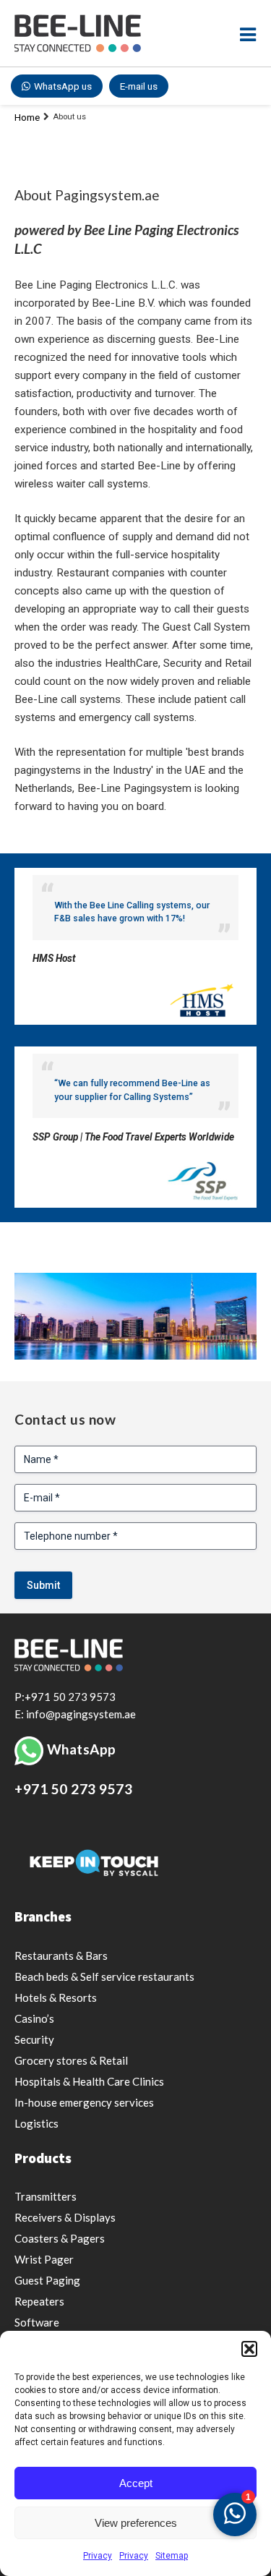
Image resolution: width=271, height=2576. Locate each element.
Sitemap (172, 2556)
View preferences (136, 2523)
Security (34, 2039)
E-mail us (139, 86)
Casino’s (34, 2018)
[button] (249, 2349)
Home (27, 118)
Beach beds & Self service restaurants (104, 1976)
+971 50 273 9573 (73, 1789)
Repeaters (39, 2301)
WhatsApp (82, 1749)
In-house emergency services (84, 2102)
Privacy (98, 2556)
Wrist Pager (44, 2259)
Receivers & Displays (65, 2217)
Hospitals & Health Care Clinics (89, 2081)
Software (37, 2322)
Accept (136, 2483)
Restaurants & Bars (61, 1956)
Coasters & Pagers (60, 2238)
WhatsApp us (63, 86)
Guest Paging (47, 2280)
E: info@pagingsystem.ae (75, 1714)
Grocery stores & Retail (71, 2060)
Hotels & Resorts (56, 1997)
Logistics (36, 2123)
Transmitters (46, 2196)
